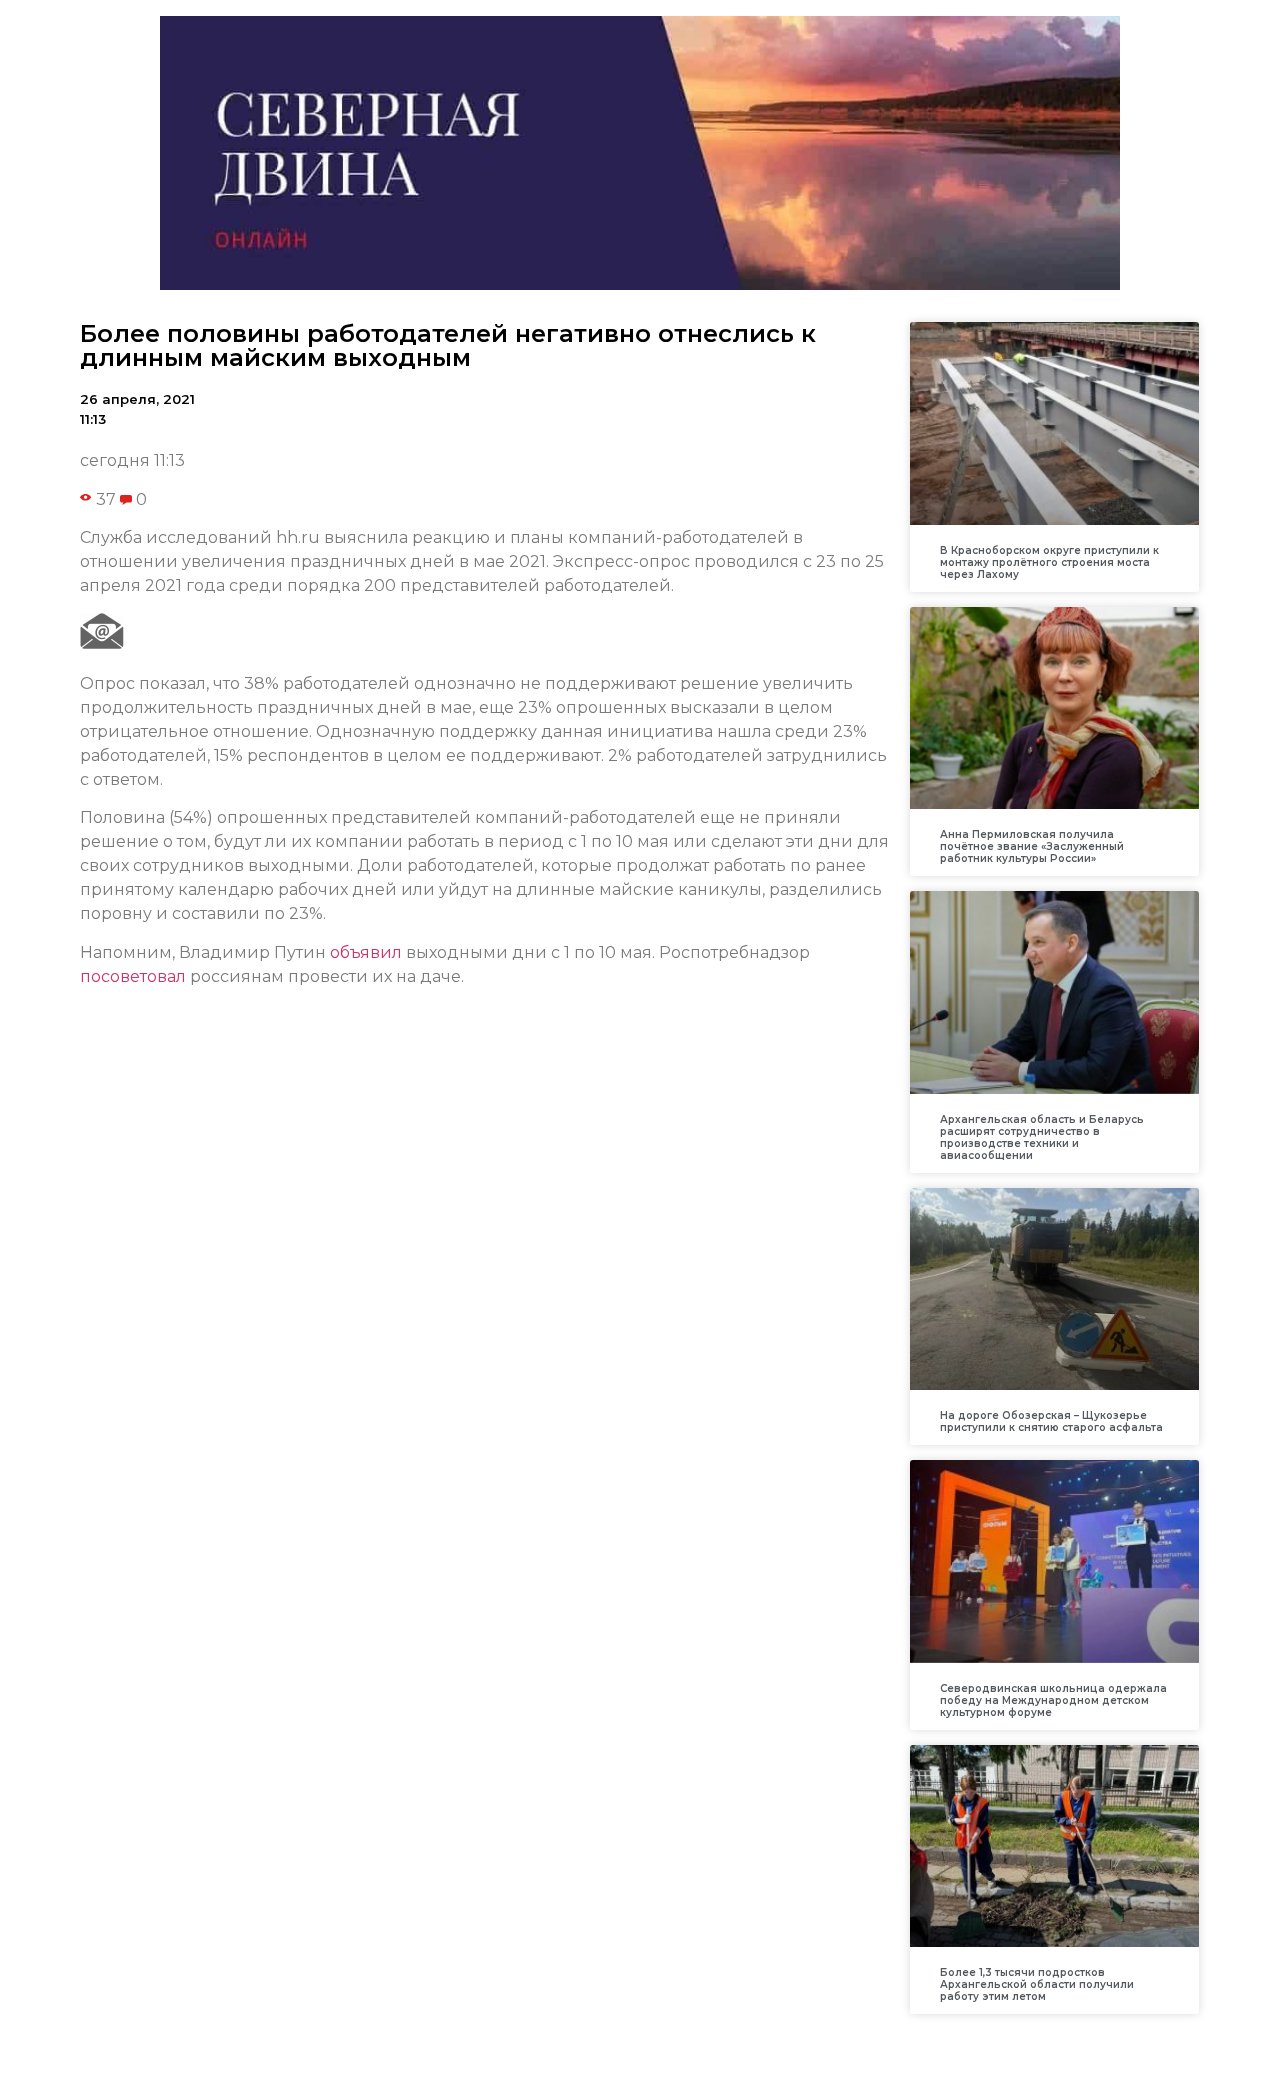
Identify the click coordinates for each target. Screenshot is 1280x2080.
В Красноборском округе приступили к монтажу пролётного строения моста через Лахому (1049, 562)
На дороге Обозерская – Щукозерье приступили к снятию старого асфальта (1051, 1421)
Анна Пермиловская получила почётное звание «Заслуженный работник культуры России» (1032, 846)
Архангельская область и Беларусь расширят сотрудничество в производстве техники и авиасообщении (1042, 1137)
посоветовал (133, 976)
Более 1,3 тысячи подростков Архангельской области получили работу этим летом (1037, 1984)
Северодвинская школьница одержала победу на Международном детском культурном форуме (1053, 1700)
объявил (366, 952)
